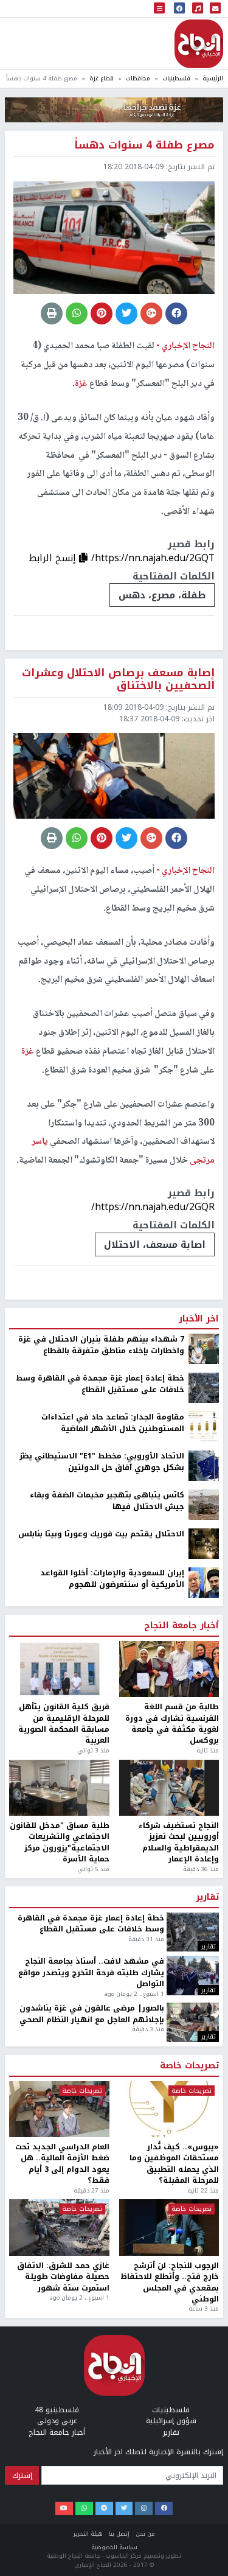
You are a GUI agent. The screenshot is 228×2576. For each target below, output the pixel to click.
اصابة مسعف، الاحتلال (155, 1244)
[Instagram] (144, 2508)
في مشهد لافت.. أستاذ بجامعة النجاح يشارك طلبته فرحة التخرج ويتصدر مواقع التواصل (91, 1972)
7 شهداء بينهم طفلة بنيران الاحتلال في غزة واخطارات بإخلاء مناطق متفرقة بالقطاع (101, 1345)
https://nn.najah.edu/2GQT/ (153, 558)
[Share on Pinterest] (102, 313)
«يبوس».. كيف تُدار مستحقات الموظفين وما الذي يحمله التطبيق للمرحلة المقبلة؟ (174, 2164)
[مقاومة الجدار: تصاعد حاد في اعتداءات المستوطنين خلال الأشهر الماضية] (204, 1427)
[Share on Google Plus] (151, 313)
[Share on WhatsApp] (77, 313)
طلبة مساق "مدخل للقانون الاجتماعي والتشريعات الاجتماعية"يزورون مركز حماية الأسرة (60, 1843)
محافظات (138, 78)
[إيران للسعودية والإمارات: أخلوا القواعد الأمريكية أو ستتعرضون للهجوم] (204, 1583)
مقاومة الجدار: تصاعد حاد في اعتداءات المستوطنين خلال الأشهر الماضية (113, 1423)
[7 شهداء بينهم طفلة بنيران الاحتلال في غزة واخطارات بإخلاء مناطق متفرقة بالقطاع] (204, 1349)
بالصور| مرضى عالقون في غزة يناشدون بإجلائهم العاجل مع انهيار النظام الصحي (92, 2014)
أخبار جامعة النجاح (181, 1626)
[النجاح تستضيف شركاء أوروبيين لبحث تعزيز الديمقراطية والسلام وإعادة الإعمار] (169, 1788)
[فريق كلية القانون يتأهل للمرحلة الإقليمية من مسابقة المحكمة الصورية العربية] (59, 1669)
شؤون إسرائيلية (171, 2421)
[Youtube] (64, 2508)
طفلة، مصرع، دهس (162, 595)
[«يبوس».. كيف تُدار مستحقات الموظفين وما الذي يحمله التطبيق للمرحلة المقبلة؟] (169, 2109)
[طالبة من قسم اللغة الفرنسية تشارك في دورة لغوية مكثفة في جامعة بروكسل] (169, 1669)
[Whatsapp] (84, 2508)
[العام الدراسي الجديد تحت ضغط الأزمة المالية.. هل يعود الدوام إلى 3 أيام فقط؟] (59, 2109)
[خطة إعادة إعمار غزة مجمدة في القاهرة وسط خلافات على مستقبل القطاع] (204, 1388)
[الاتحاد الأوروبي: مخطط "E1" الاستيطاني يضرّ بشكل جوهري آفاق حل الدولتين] (204, 1466)
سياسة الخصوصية (114, 2547)
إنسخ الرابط (54, 558)
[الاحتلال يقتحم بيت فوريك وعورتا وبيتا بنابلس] (204, 1544)
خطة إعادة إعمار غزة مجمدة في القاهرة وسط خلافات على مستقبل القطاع (100, 1384)
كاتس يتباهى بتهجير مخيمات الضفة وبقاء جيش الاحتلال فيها (107, 1501)
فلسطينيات (176, 78)
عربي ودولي (57, 2421)
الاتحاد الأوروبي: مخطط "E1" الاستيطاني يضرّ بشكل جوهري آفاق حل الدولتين (102, 1462)
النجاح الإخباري (199, 44)
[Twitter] (124, 2508)
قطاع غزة (102, 78)
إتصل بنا (119, 2534)
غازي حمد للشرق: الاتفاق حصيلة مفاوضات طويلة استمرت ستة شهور (63, 2277)
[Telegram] (104, 2508)
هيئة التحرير (88, 2534)
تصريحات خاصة (189, 2066)
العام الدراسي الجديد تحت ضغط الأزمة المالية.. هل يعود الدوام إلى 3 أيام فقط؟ (62, 2164)
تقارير (207, 1897)
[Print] (52, 313)
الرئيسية (213, 78)
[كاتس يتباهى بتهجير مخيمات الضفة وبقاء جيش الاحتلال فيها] (204, 1505)
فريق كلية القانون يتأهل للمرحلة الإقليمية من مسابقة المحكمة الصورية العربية (64, 1724)
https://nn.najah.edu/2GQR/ (153, 1207)
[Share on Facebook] (176, 313)
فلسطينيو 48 (57, 2410)
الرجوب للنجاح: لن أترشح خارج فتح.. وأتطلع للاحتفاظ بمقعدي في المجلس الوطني (170, 2283)
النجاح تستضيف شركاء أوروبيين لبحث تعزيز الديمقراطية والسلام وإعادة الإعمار (179, 1843)
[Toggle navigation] (159, 9)
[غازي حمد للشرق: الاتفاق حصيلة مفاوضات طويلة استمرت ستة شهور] (59, 2228)
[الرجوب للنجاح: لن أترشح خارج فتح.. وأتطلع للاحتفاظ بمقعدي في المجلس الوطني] (169, 2228)
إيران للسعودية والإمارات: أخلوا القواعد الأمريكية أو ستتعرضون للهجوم (112, 1579)
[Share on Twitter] (126, 313)
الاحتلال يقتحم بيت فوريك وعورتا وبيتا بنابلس (101, 1534)
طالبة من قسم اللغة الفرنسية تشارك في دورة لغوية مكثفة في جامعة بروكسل (172, 1724)
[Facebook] (164, 2508)
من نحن (145, 2534)
